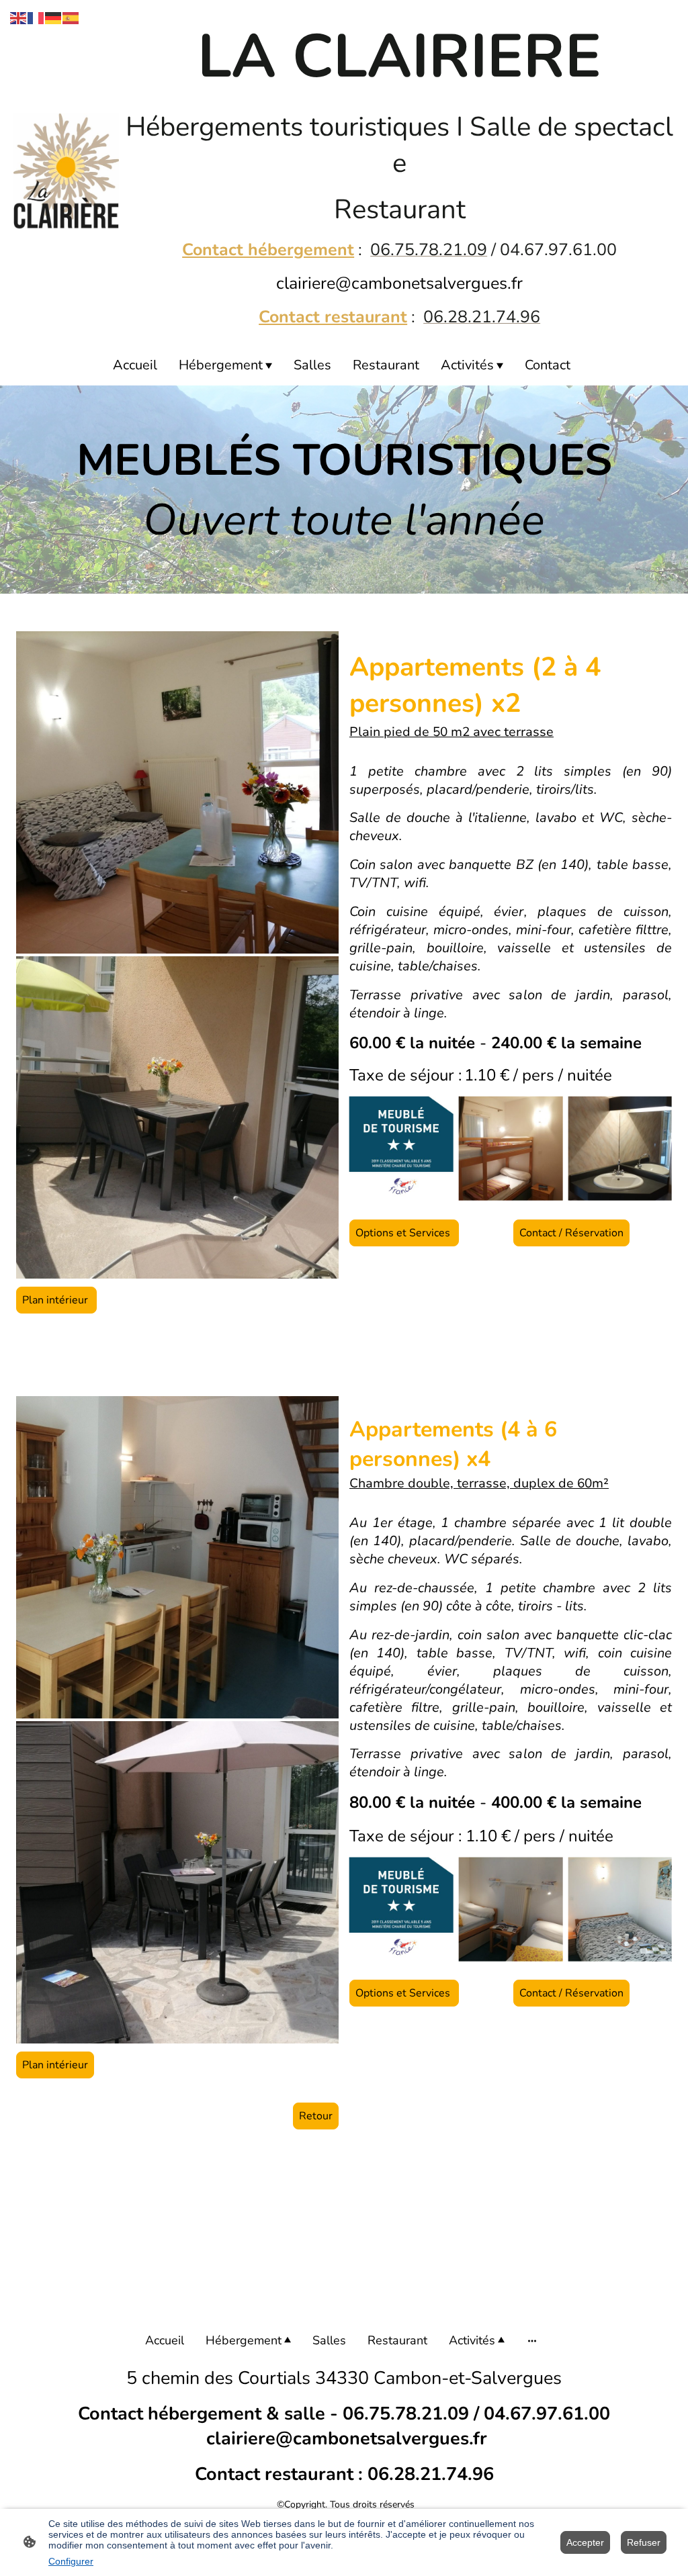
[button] (19, 17)
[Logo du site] (66, 171)
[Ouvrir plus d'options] (532, 2341)
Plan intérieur (56, 1300)
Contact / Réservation (571, 1233)
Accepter (585, 2542)
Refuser (644, 2542)
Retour (316, 2116)
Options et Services (404, 1233)
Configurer (71, 2561)
